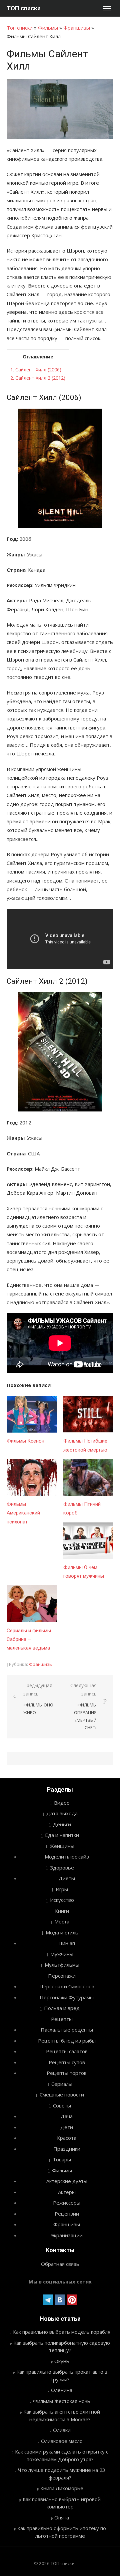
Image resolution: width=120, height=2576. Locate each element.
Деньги (62, 1824)
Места (62, 1921)
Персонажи (62, 1976)
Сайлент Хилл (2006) (36, 370)
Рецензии (67, 2214)
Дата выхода (62, 1813)
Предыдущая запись (38, 1699)
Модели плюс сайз (67, 1857)
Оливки (62, 2430)
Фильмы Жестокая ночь (62, 2401)
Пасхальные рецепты (67, 2030)
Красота (67, 2138)
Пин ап (67, 1943)
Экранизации (67, 2235)
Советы (62, 2105)
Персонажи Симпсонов (67, 1986)
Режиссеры (67, 2203)
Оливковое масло (62, 2441)
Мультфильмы (62, 1965)
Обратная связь (60, 2264)
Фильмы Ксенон (25, 1441)
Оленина (62, 2390)
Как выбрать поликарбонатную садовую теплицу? (62, 2347)
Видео (62, 1803)
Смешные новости (62, 2094)
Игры (62, 1889)
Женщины (62, 1846)
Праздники (67, 2149)
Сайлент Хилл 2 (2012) (38, 378)
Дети (67, 2127)
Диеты (67, 1878)
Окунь (62, 2361)
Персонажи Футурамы (67, 1997)
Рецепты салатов (67, 2051)
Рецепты (62, 2019)
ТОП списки (24, 8)
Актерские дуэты (67, 2181)
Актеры (67, 2192)
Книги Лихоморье (62, 2488)
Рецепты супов (67, 2062)
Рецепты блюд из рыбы (67, 2041)
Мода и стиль (62, 1932)
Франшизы (77, 28)
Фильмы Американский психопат (23, 1513)
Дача (67, 2116)
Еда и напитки (62, 1835)
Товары (62, 2159)
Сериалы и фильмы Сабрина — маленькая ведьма (29, 1639)
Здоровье (62, 1868)
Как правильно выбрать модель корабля (62, 2332)
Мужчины (62, 1954)
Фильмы (48, 28)
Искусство (62, 1900)
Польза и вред (62, 2008)
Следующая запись (83, 1706)
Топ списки (20, 28)
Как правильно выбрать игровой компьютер (62, 2503)
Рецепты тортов (67, 2073)
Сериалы (62, 2084)
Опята (62, 2517)
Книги (62, 1911)
